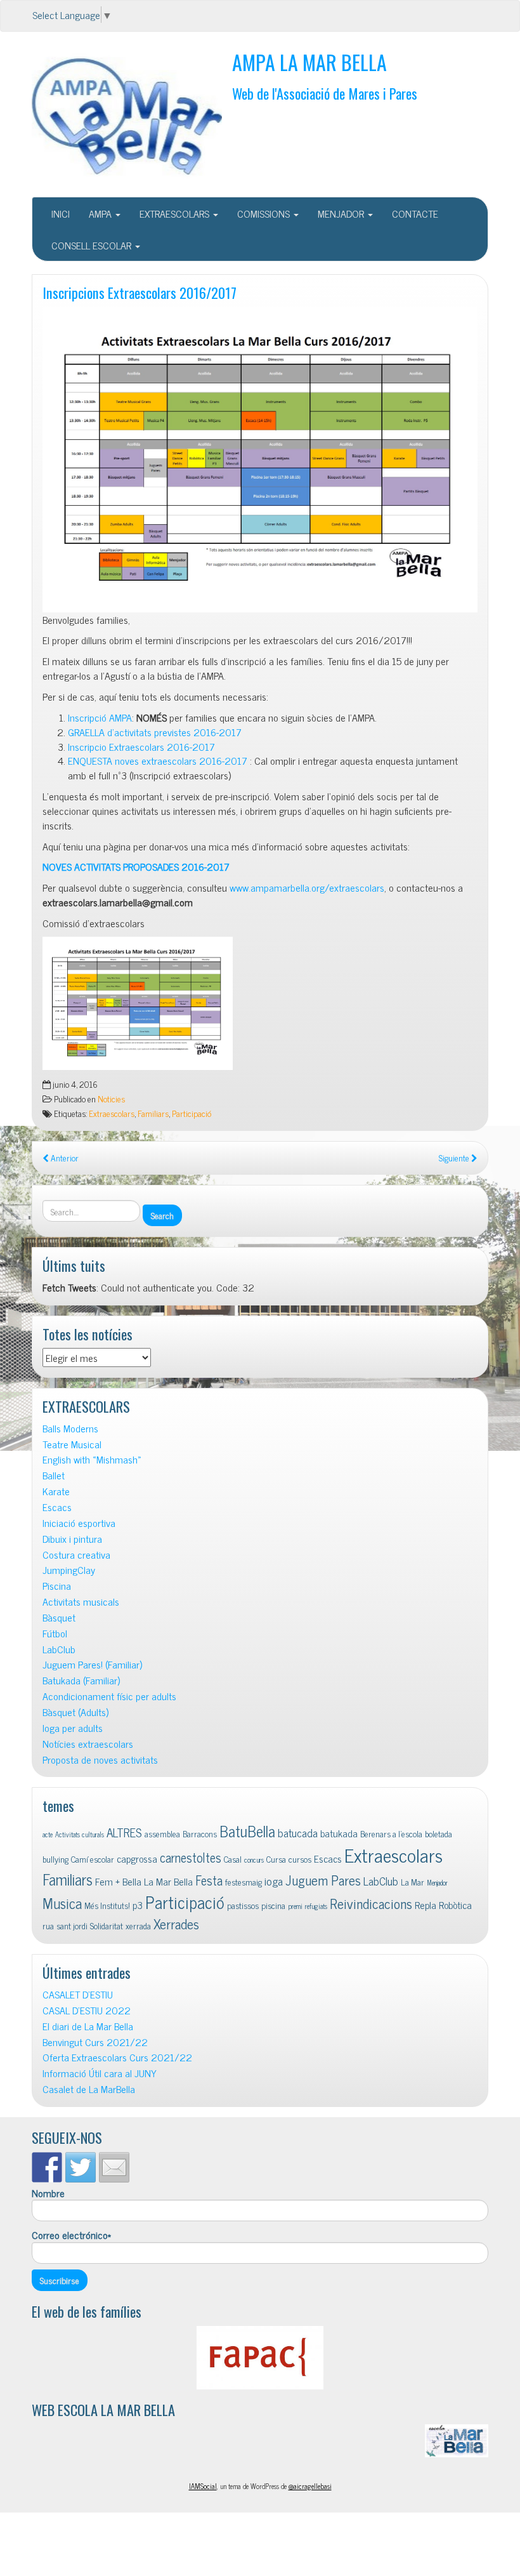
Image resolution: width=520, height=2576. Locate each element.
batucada (298, 1833)
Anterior (64, 1158)
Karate (56, 1491)
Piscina (57, 1586)
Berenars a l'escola (391, 1833)
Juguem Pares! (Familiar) (92, 1664)
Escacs (57, 1507)
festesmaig (244, 1882)
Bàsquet (59, 1617)
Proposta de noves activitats (100, 1760)
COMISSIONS (265, 213)
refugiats (316, 1906)
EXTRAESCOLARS (176, 213)
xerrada (138, 1925)
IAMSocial (203, 2486)
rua (48, 1925)
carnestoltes (191, 1857)
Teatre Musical (72, 1444)
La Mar (413, 1882)
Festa (209, 1880)
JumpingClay (69, 1570)
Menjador (437, 1883)
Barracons (200, 1833)
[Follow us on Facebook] (47, 2167)
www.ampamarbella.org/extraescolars (307, 887)
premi (295, 1906)
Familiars (153, 1113)
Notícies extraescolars (88, 1744)
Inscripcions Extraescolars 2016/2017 (140, 292)
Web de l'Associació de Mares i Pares (325, 93)
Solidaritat (107, 1925)
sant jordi (72, 1925)
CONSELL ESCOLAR (93, 245)
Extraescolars (112, 1113)
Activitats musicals (81, 1602)
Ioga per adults (73, 1728)
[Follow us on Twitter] (81, 2167)
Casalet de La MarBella (89, 2089)
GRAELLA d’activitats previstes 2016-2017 (155, 732)
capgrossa (137, 1858)
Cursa (276, 1859)
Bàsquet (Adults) (75, 1712)
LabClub (59, 1649)
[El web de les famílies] (260, 2358)
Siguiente (455, 1158)
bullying (55, 1859)
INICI (61, 213)
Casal (233, 1859)
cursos (300, 1859)
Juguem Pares (323, 1879)
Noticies (111, 1099)
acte (48, 1834)
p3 (138, 1905)
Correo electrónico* (71, 2235)
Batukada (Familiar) (81, 1680)
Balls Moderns (70, 1428)
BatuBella (247, 1831)
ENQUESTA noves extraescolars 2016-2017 (158, 760)
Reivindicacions (371, 1903)
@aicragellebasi (310, 2486)
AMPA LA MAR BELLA (309, 62)
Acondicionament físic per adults (109, 1696)
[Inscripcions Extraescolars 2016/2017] (260, 460)
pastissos (243, 1905)
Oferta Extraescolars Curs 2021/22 (117, 2057)
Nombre (48, 2193)
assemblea (162, 1833)
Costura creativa (76, 1555)
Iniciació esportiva (79, 1523)
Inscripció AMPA (100, 717)
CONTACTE (415, 213)
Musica (62, 1903)
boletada (439, 1833)
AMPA (101, 213)
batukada (339, 1833)
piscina (273, 1905)
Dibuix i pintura (72, 1539)
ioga (274, 1881)
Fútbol (55, 1633)
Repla (426, 1905)
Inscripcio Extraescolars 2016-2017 (141, 746)
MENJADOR (342, 213)
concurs (254, 1860)
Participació (192, 1113)
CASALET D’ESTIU (78, 1994)
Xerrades (176, 1923)
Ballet (54, 1475)
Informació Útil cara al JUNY (100, 2073)
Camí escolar (93, 1859)
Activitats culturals (80, 1834)
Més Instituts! (107, 1905)
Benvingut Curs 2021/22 (95, 2042)
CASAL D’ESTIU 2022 (87, 2010)
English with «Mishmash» (92, 1459)
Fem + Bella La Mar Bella (144, 1881)
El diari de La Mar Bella (88, 2026)
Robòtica (455, 1905)
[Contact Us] (114, 2167)
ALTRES (124, 1832)
